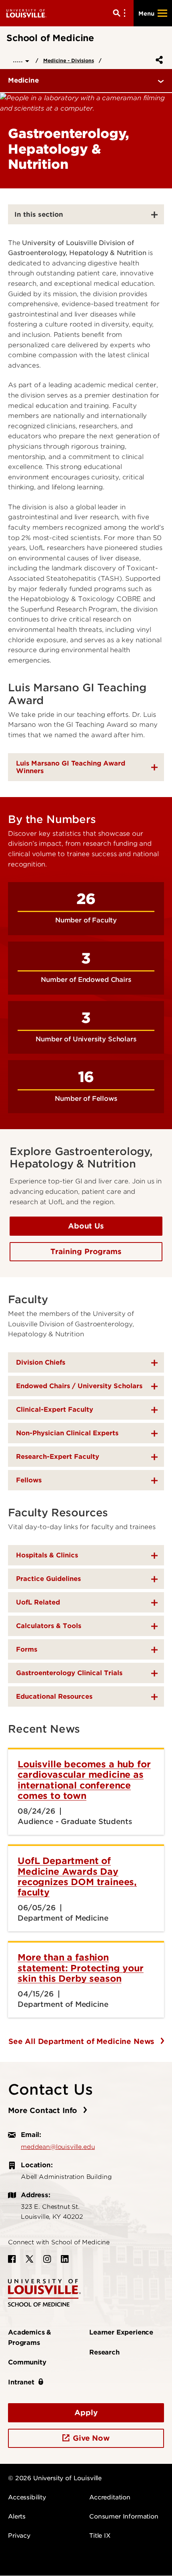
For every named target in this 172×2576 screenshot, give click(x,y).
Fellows (29, 1480)
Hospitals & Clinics (47, 1555)
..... (19, 60)
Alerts (17, 2517)
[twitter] (30, 2259)
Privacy (19, 2536)
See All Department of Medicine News (83, 2041)
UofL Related (38, 1602)
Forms (27, 1649)
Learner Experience (121, 2332)
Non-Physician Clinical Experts (67, 1433)
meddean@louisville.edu (58, 2147)
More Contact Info (44, 2110)
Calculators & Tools (49, 1626)
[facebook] (12, 2259)
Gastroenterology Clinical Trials (69, 1673)
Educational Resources (54, 1697)
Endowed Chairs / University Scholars (79, 1386)
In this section (39, 214)
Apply (86, 2413)
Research (104, 2352)
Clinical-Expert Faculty (55, 1410)
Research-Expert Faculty (58, 1457)
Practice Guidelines (48, 1579)
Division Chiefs (41, 1362)
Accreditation (110, 2497)
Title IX (100, 2536)
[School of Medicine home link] (44, 2292)
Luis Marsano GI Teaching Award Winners (71, 767)
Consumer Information (124, 2517)
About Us (86, 1226)
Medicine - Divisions (69, 60)
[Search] (121, 13)
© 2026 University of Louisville (55, 2478)
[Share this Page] (158, 60)
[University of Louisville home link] (26, 13)
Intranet (21, 2382)
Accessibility (27, 2497)
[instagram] (47, 2259)
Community (27, 2362)
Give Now (91, 2438)
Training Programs (86, 1251)
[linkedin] (65, 2259)
